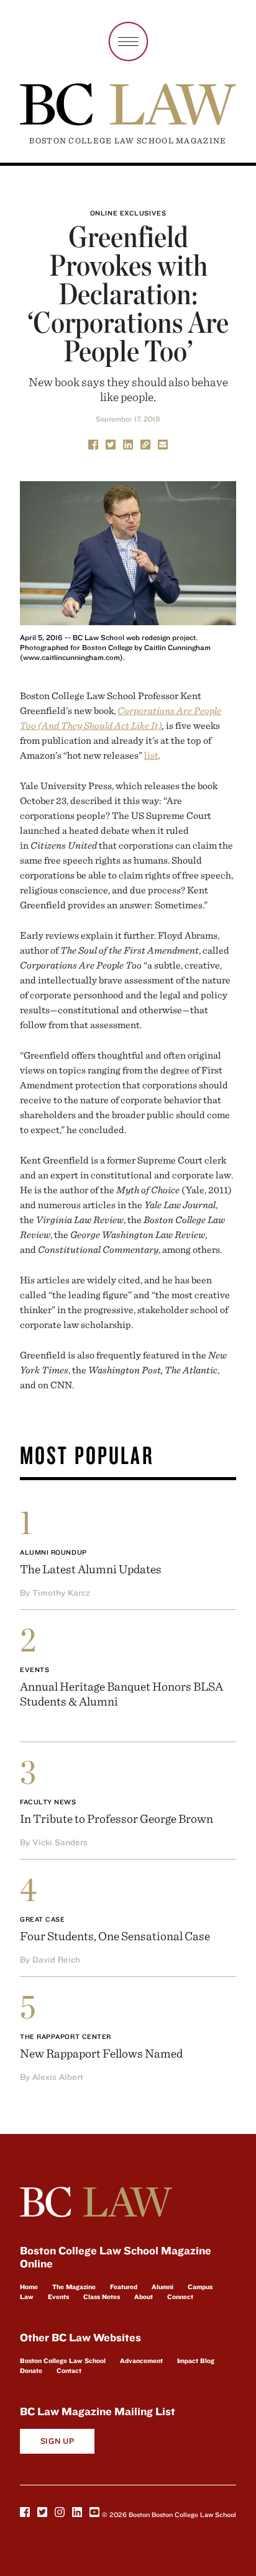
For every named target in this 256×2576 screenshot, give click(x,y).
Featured (124, 2287)
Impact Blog (196, 2361)
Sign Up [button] (57, 2441)
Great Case (43, 1919)
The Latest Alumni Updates (91, 1569)
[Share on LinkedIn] (128, 443)
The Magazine (74, 2287)
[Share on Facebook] (93, 443)
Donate (31, 2370)
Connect (180, 2297)
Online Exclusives (128, 213)
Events (34, 1670)
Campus (200, 2287)
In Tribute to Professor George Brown (117, 1818)
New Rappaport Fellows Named (101, 2053)
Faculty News (48, 1802)
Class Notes (102, 2297)
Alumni (162, 2287)
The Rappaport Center (66, 2036)
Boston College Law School (63, 2361)
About (144, 2297)
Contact (69, 2370)
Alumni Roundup (53, 1552)
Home (29, 2287)
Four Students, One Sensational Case (115, 1936)
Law (27, 2297)
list (151, 755)
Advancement (141, 2361)
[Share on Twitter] (111, 443)
